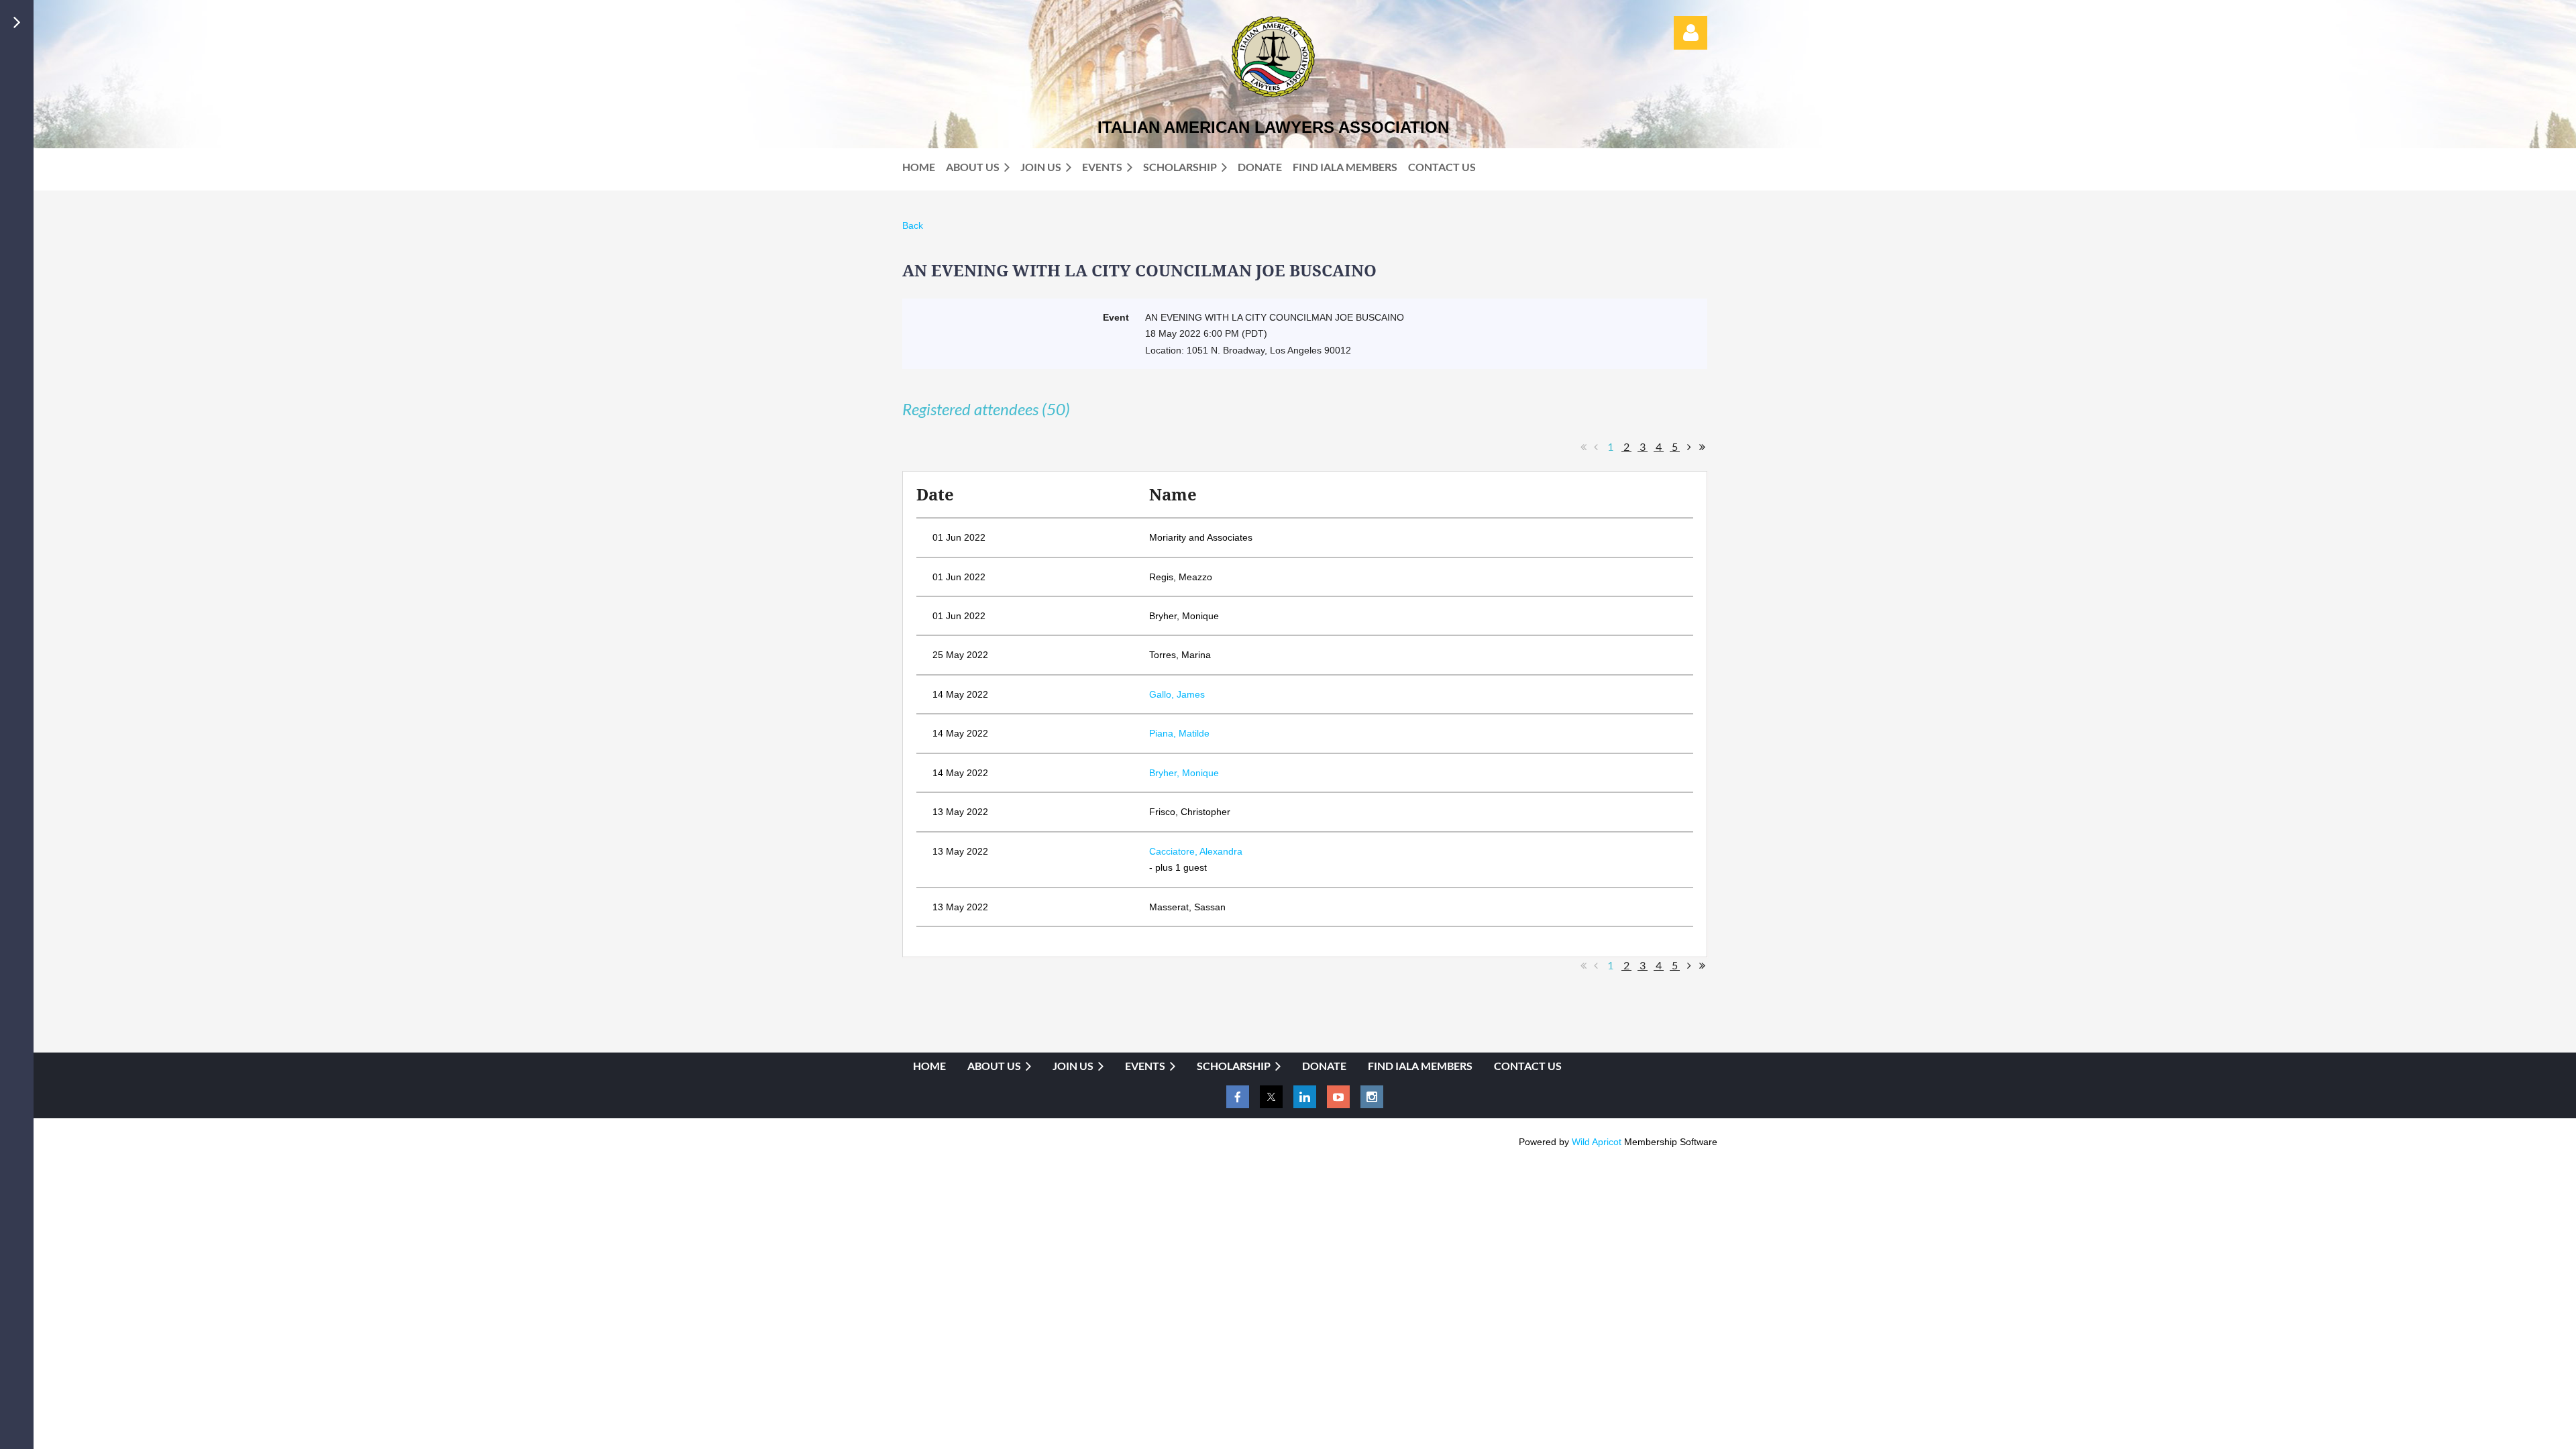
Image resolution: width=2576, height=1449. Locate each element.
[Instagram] (1372, 1097)
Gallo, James (1177, 694)
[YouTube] (1338, 1097)
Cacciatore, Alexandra (1196, 851)
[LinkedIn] (1305, 1097)
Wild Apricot (1597, 1142)
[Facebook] (1238, 1097)
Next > (1689, 447)
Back (913, 225)
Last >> (1702, 447)
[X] (1271, 1097)
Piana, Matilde (1179, 733)
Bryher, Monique (1184, 773)
